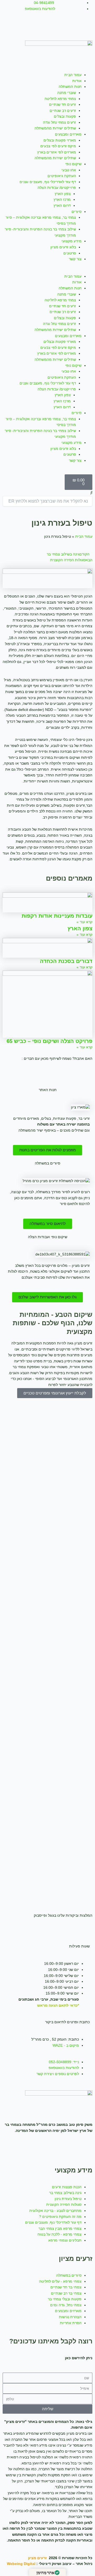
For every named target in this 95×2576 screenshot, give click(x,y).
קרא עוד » (84, 922)
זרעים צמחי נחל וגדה (60, 122)
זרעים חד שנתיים (63, 105)
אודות (77, 81)
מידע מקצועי (72, 241)
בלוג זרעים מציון (63, 247)
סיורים (77, 212)
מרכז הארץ (62, 200)
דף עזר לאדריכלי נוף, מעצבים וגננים (48, 182)
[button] (47, 271)
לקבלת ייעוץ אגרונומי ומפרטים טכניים (55, 1393)
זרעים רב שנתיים (63, 111)
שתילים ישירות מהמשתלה (55, 128)
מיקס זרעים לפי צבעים (58, 146)
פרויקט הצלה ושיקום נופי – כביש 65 (49, 1041)
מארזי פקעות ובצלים (60, 140)
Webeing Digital (21, 2564)
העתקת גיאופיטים (62, 176)
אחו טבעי (69, 170)
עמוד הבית (73, 75)
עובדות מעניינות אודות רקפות (57, 916)
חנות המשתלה (70, 87)
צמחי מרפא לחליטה (60, 99)
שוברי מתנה (67, 93)
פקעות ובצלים (65, 116)
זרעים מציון (37, 2558)
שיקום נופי (73, 164)
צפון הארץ (63, 194)
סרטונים (70, 253)
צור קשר (75, 259)
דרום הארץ (62, 206)
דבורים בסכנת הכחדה (66, 961)
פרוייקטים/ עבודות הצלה (57, 188)
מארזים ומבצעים (68, 134)
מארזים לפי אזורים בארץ (57, 152)
